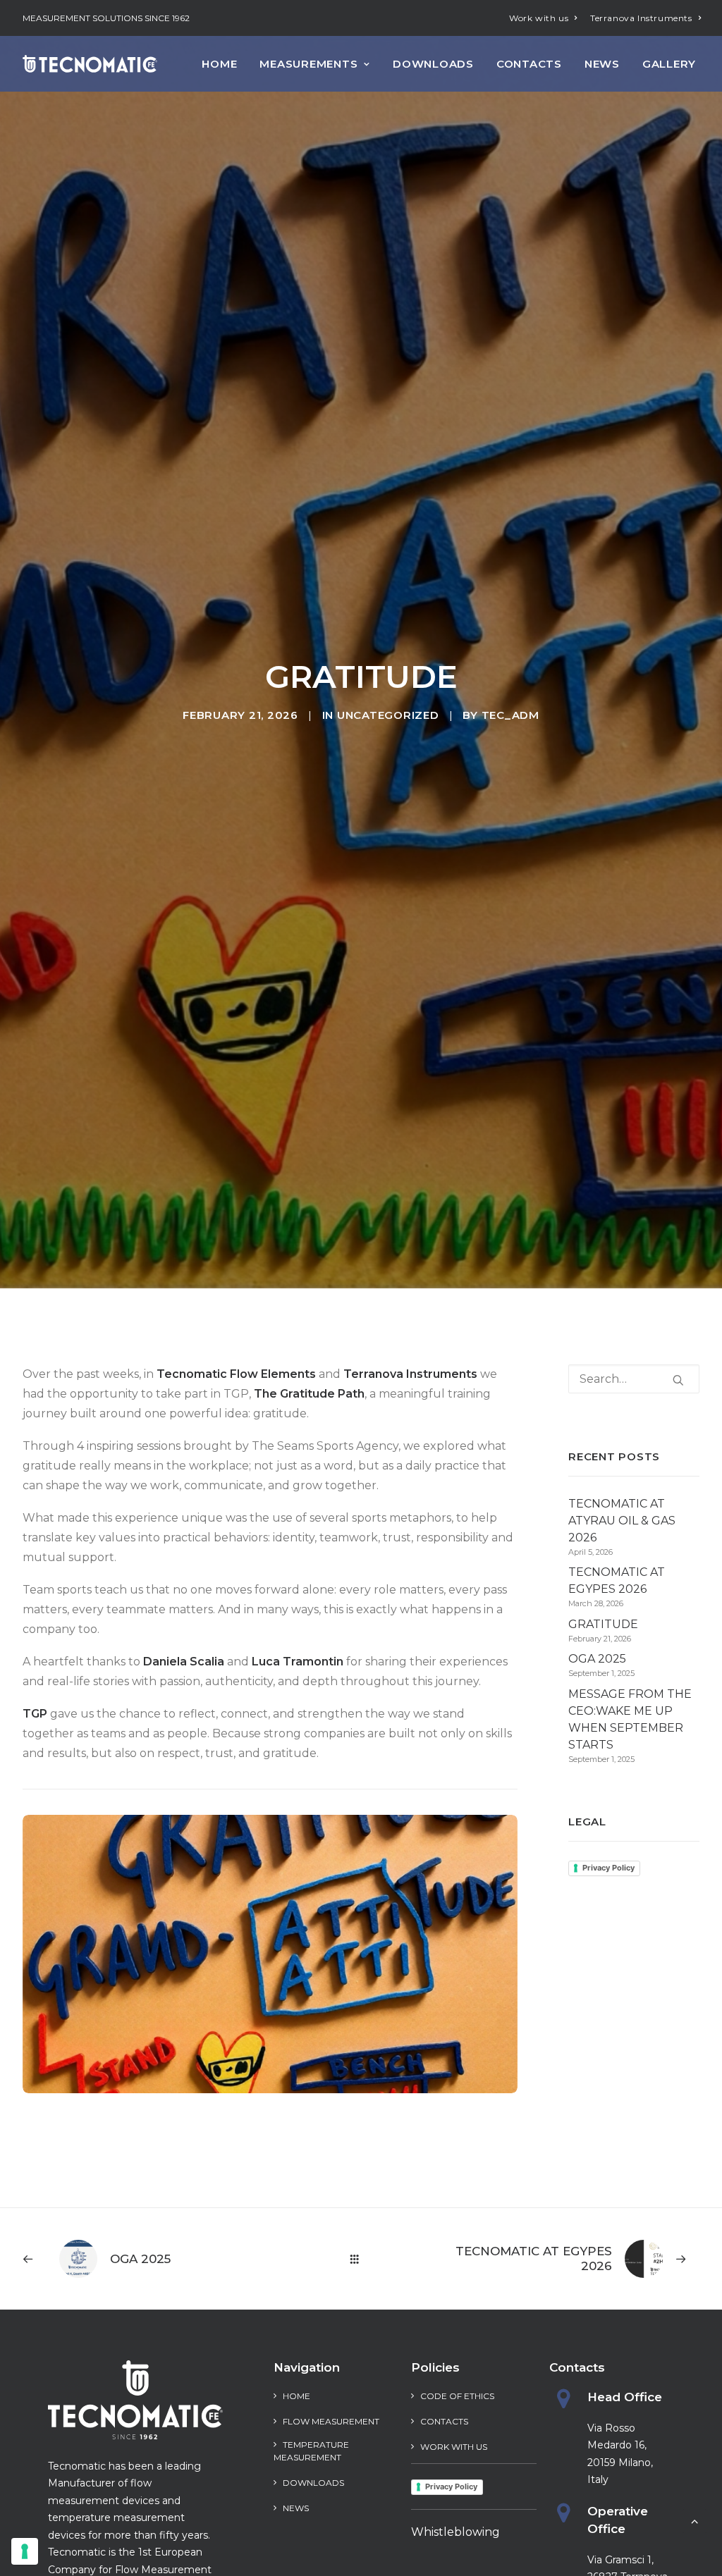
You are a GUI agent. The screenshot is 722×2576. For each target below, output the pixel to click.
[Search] (634, 1379)
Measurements (308, 64)
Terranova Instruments (641, 18)
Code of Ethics (457, 2396)
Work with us (539, 18)
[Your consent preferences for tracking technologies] (25, 2551)
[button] (678, 1380)
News (602, 64)
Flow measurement (331, 2421)
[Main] (361, 2259)
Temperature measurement (311, 2451)
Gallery (669, 64)
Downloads (433, 64)
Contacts (529, 64)
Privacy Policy (608, 1868)
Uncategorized (388, 715)
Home (219, 64)
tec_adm (510, 715)
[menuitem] (543, 18)
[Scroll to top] (695, 2520)
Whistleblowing (455, 2532)
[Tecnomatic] (90, 64)
